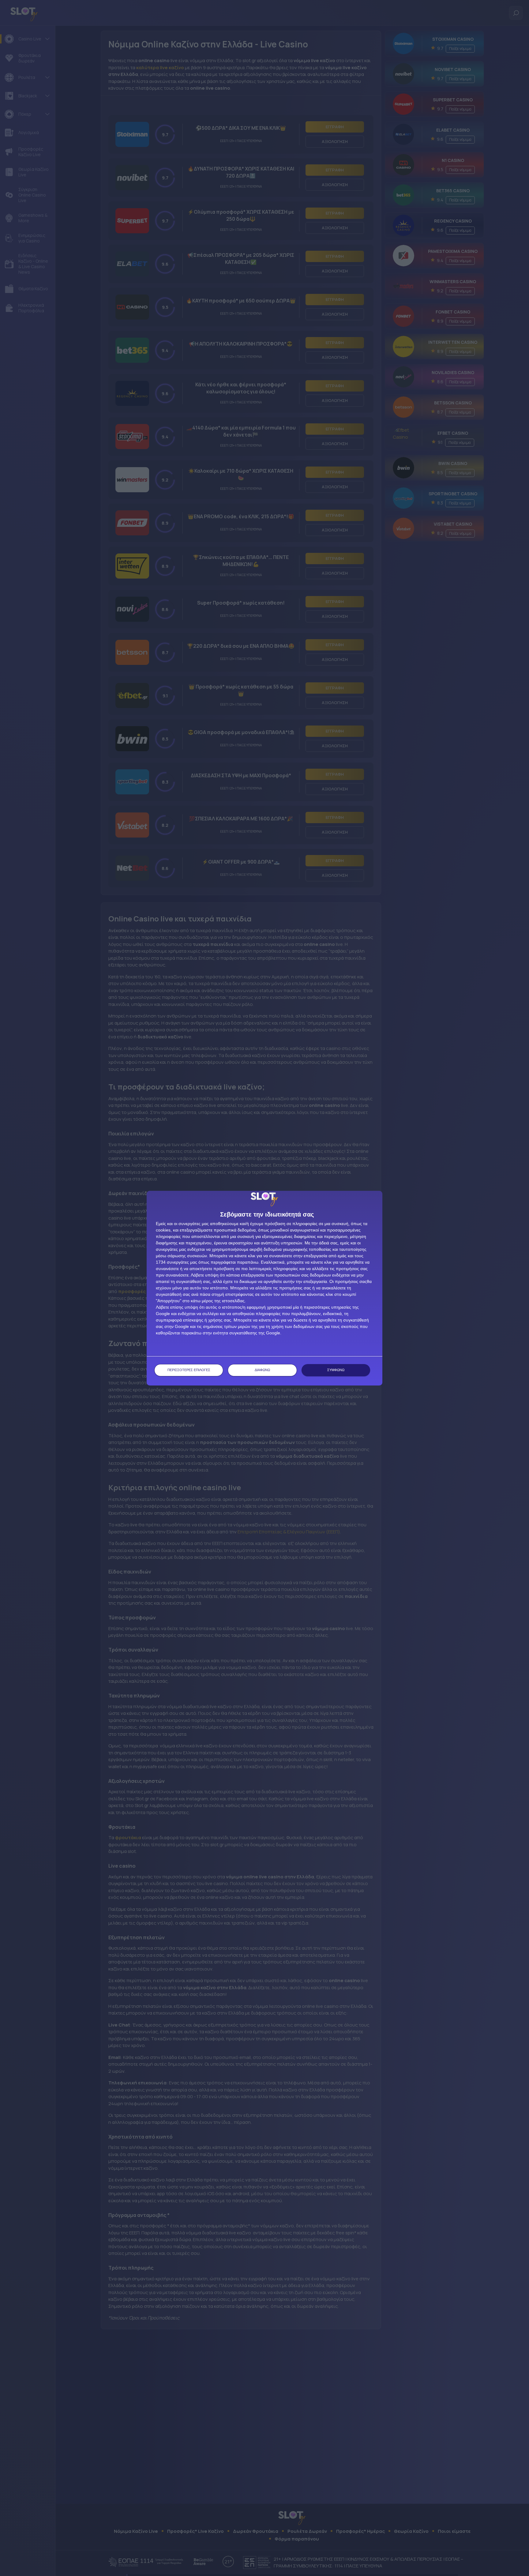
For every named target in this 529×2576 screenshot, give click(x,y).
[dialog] (264, 1288)
